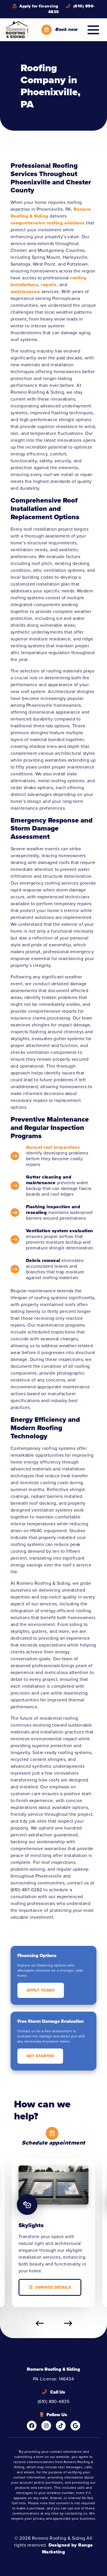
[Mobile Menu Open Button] (93, 30)
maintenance (25, 291)
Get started (40, 2056)
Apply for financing (38, 6)
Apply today (41, 1990)
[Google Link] (75, 2426)
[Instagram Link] (46, 2426)
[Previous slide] (40, 2323)
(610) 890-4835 (71, 9)
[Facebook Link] (32, 2426)
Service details (53, 2287)
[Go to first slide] (68, 2323)
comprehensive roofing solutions (48, 223)
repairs (49, 285)
